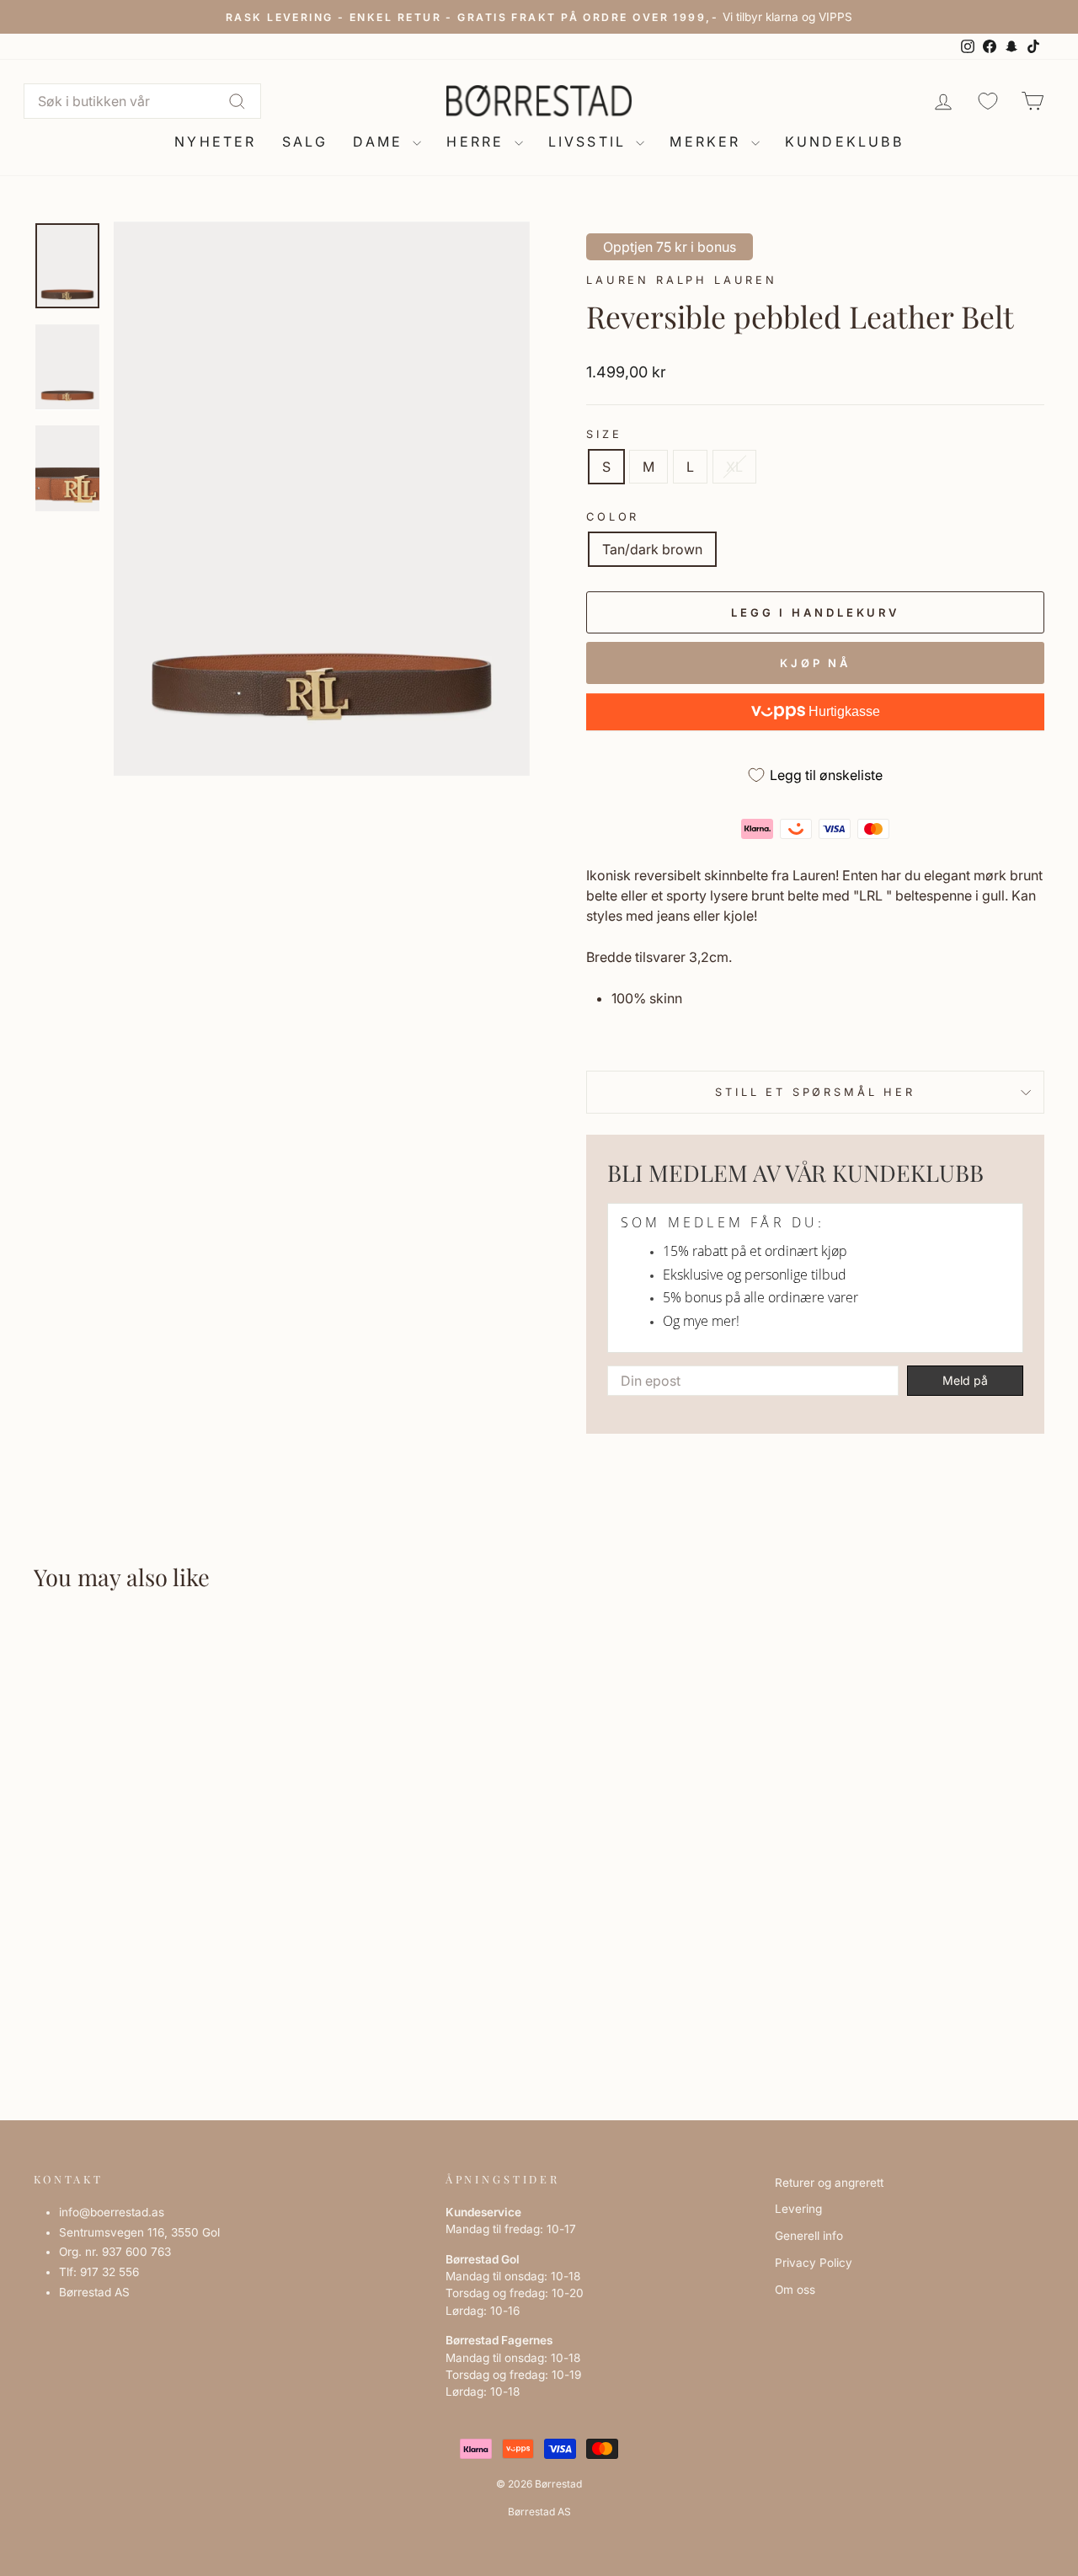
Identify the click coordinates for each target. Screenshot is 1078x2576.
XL (734, 467)
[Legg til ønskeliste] (54, 1657)
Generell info (809, 2236)
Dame (381, 142)
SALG (305, 142)
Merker (708, 142)
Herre (478, 142)
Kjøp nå (815, 663)
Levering (798, 2209)
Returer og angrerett (829, 2183)
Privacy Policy (814, 2263)
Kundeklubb (844, 142)
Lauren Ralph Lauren (682, 280)
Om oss (795, 2290)
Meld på (965, 1380)
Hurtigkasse (843, 711)
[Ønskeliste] (988, 101)
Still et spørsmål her (815, 1092)
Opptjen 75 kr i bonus (670, 247)
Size (604, 434)
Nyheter (215, 142)
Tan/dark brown (652, 549)
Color (613, 517)
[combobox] (142, 101)
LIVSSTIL (590, 142)
